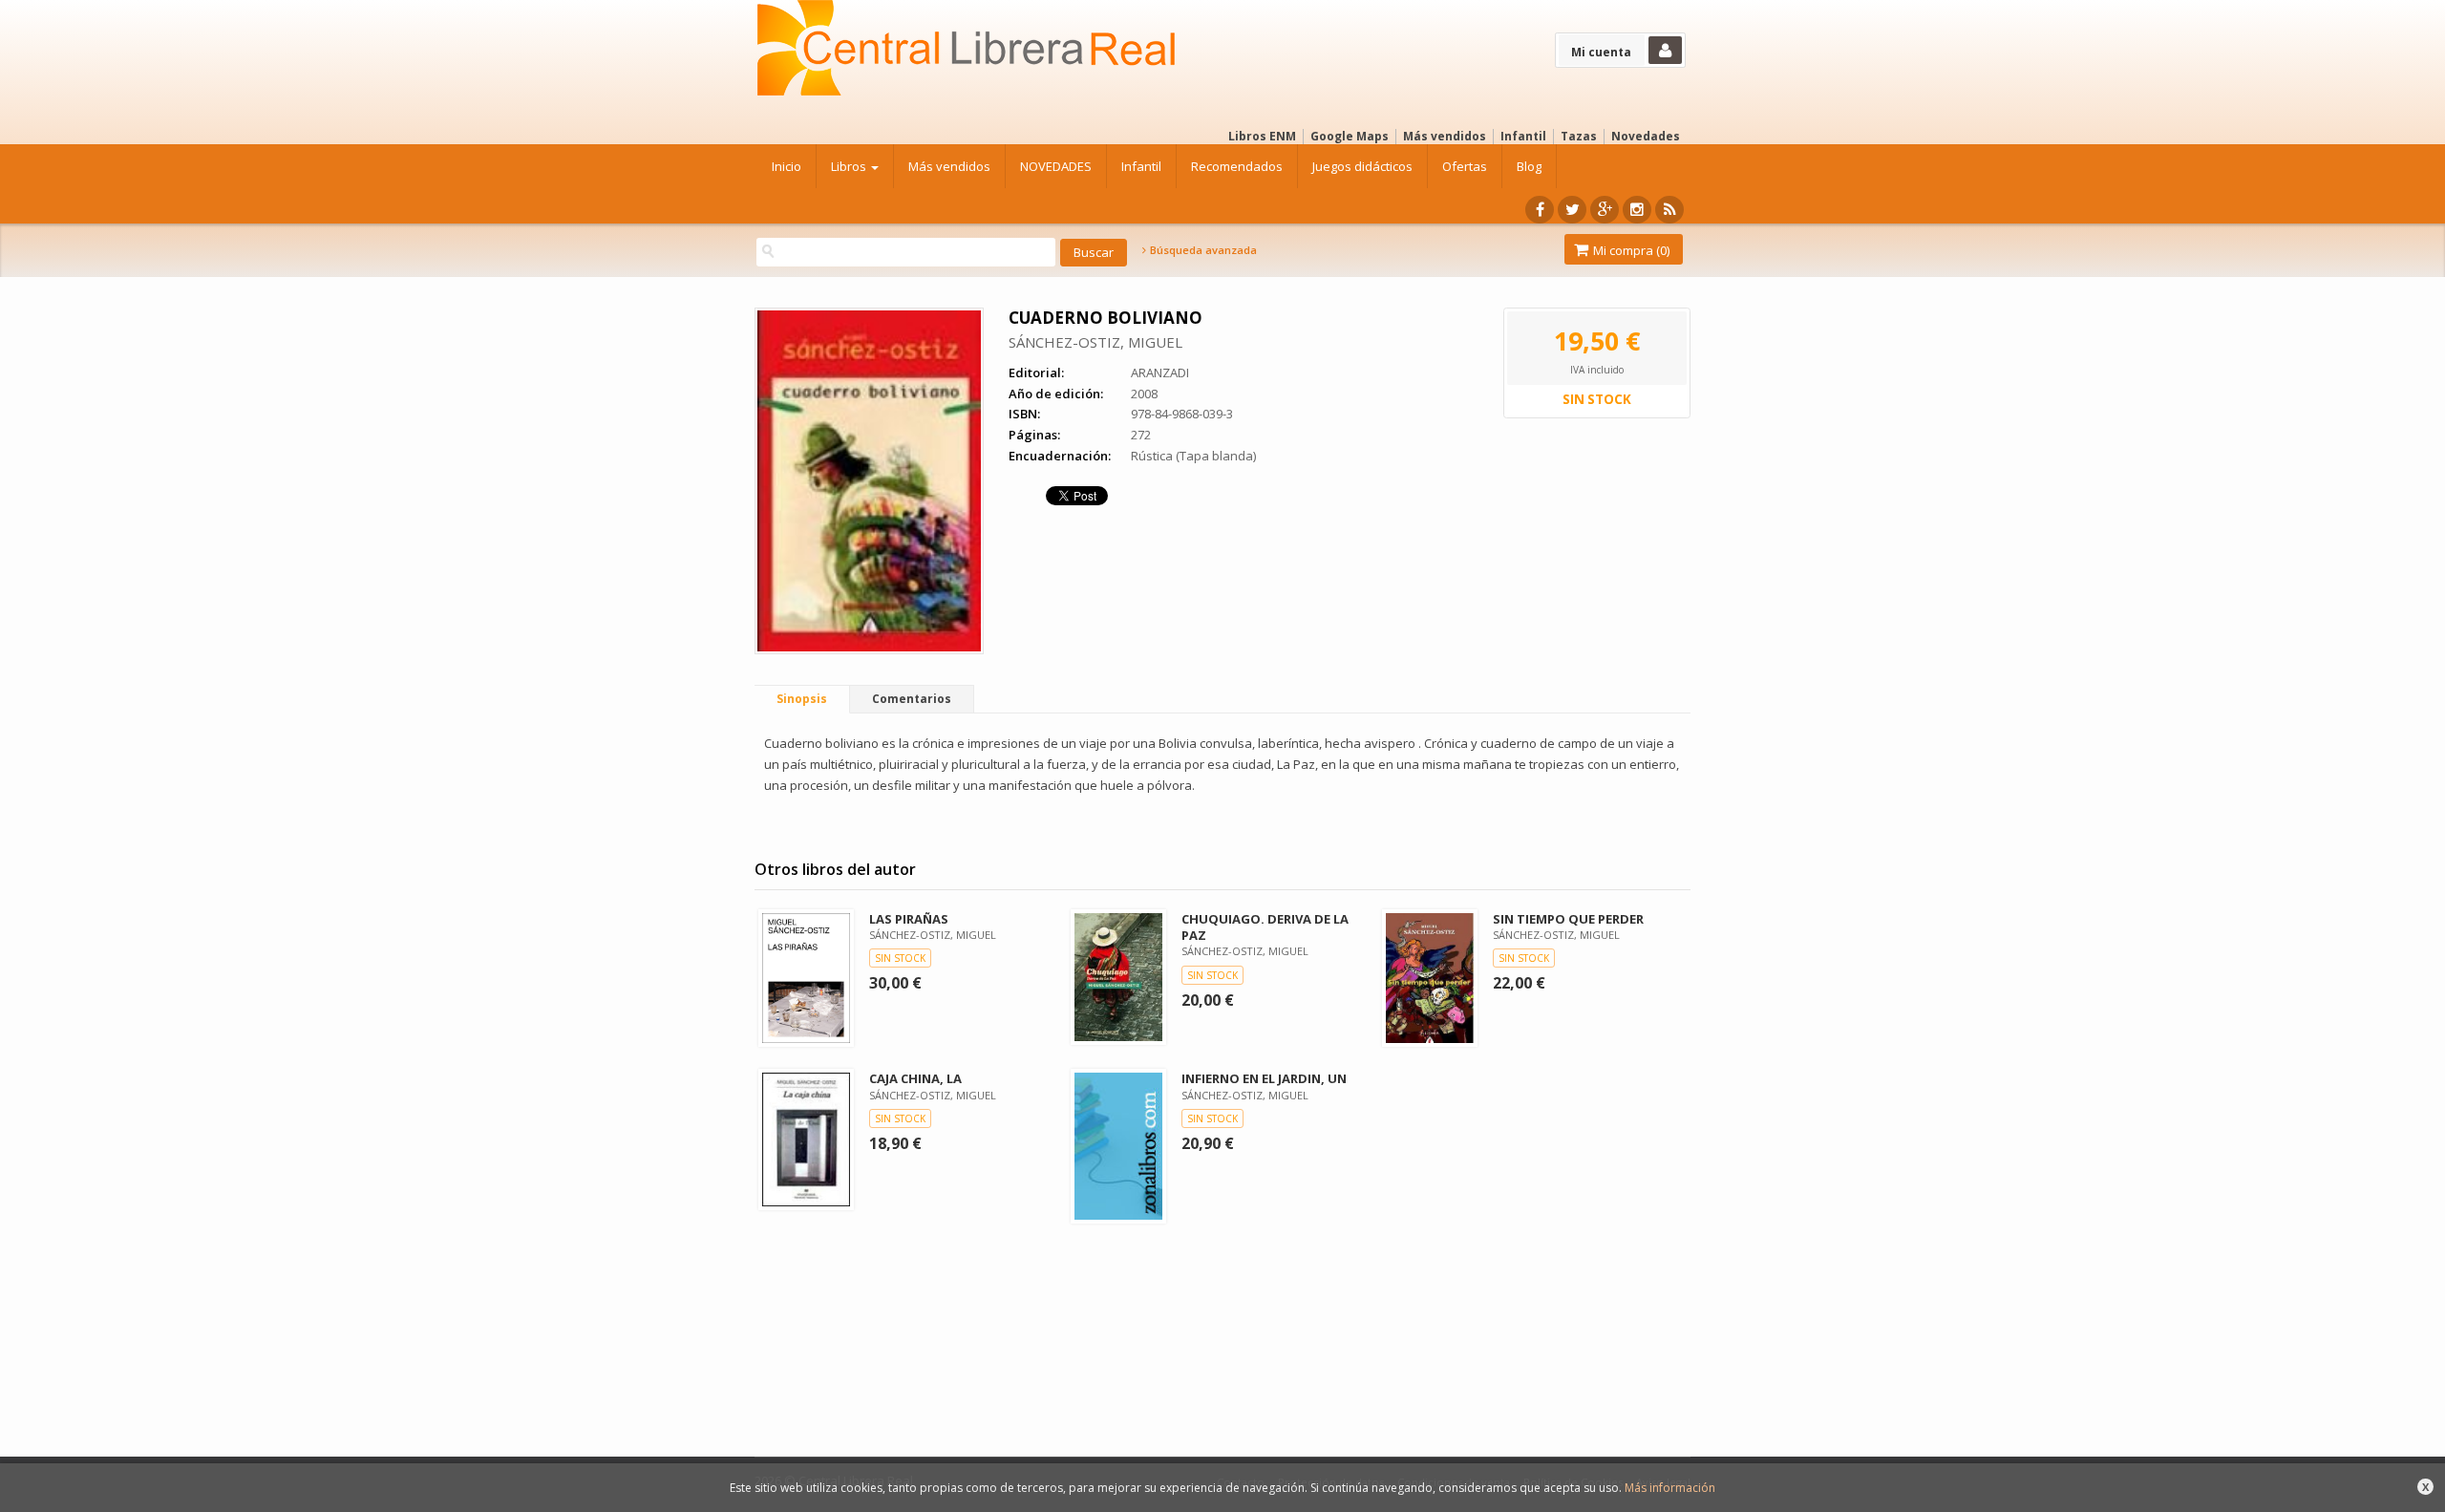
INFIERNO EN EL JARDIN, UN (1264, 1078)
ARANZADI (1160, 373)
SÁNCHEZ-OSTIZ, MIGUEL (1095, 342)
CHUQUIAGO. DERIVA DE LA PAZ (1265, 927)
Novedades (1646, 136)
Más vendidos (1445, 136)
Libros (850, 166)
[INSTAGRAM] (1637, 210)
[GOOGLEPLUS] (1605, 210)
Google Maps (1350, 136)
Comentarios (912, 699)
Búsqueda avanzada (1202, 250)
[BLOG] (1669, 210)
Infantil (1523, 136)
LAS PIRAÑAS (909, 919)
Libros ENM (1262, 136)
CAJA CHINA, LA (915, 1078)
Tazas (1579, 136)
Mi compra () (1630, 250)
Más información (1670, 1488)
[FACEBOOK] (1540, 210)
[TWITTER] (1572, 210)
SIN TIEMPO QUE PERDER (1568, 919)
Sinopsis (802, 699)
